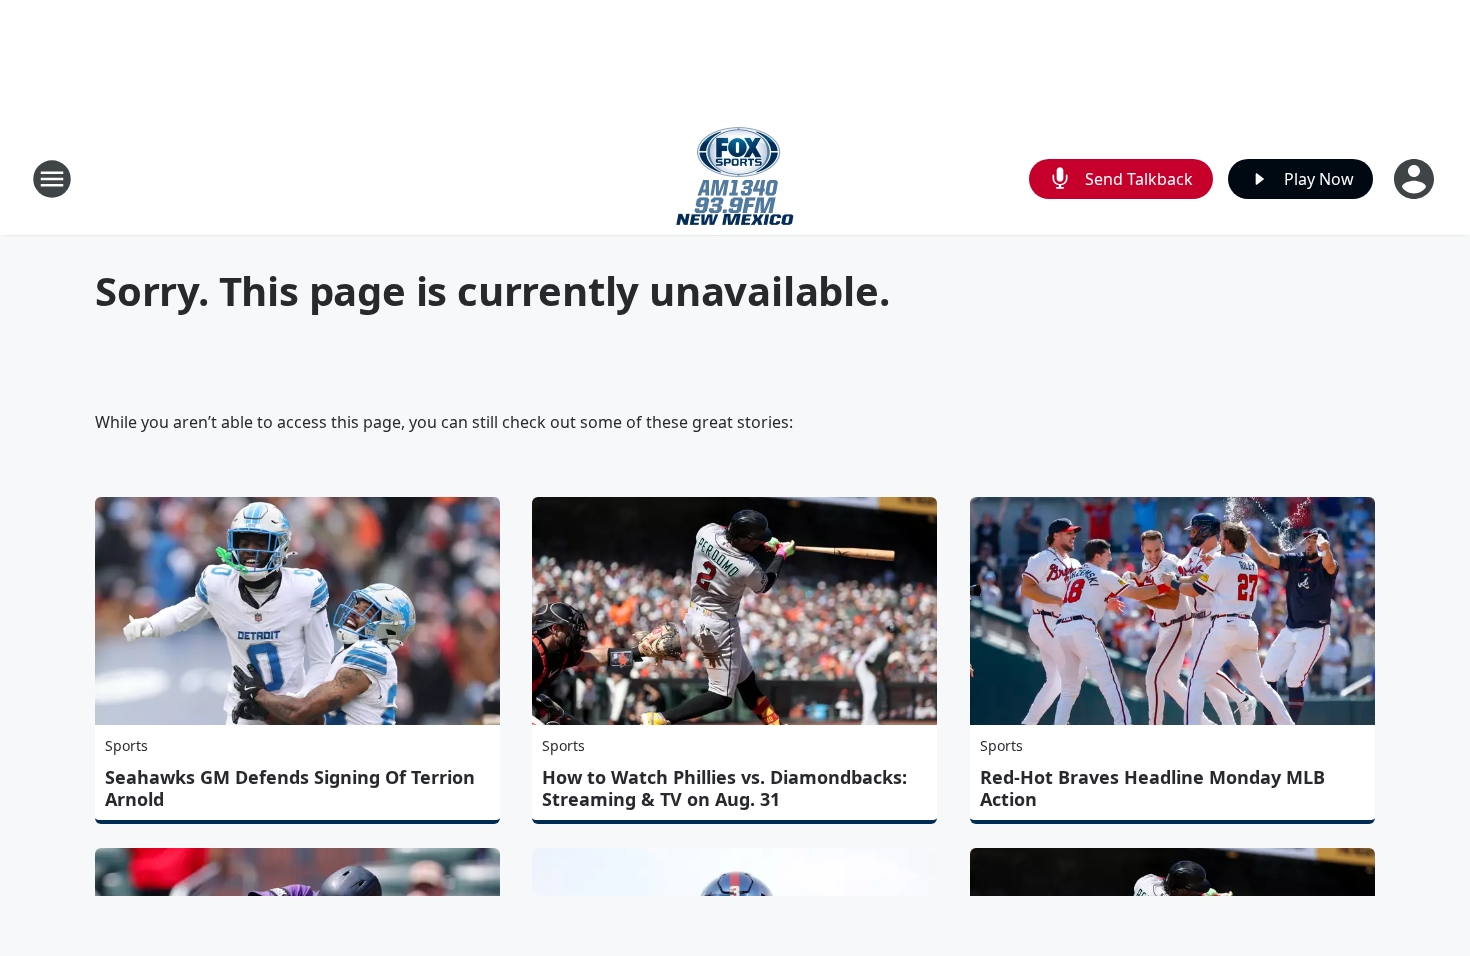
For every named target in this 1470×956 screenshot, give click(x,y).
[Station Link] (735, 178)
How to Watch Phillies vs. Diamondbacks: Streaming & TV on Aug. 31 (724, 788)
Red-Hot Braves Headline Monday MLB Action (1152, 788)
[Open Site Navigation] (52, 179)
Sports (126, 745)
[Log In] (1416, 179)
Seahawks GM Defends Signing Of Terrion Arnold (290, 788)
